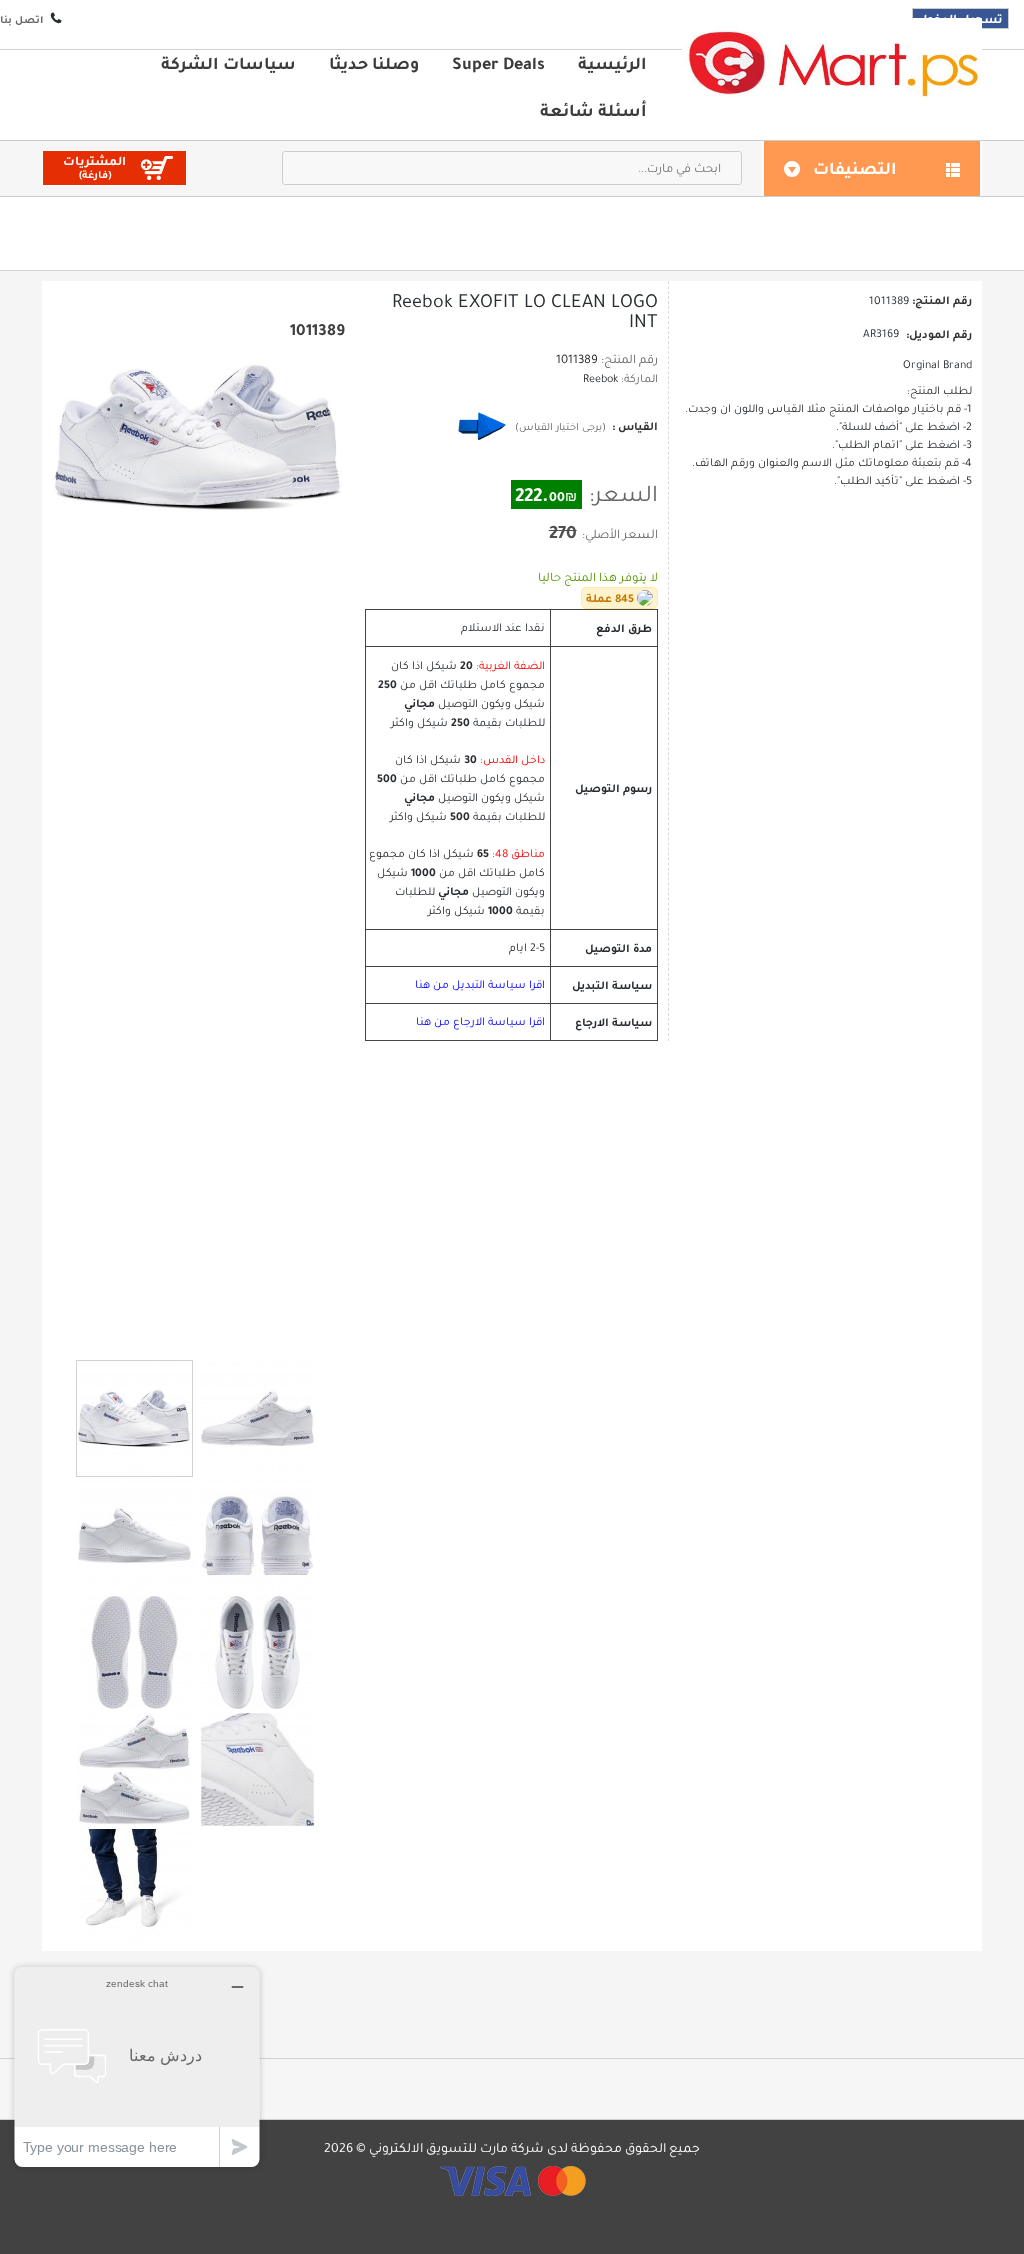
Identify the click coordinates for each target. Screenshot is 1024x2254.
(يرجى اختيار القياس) (560, 426)
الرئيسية (612, 63)
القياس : (633, 426)
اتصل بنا (21, 19)
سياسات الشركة (228, 63)
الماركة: (639, 378)
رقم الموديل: (939, 334)
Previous (181, 1332)
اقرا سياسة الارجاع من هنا (480, 1021)
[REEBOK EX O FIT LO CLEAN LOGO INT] (134, 1418)
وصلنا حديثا (374, 63)
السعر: (623, 494)
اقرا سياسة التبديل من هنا (480, 984)
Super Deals (498, 63)
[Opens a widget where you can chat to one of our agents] (137, 2066)
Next (216, 1333)
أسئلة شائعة (593, 110)
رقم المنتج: (629, 359)
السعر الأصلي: (620, 534)
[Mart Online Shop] (832, 62)
